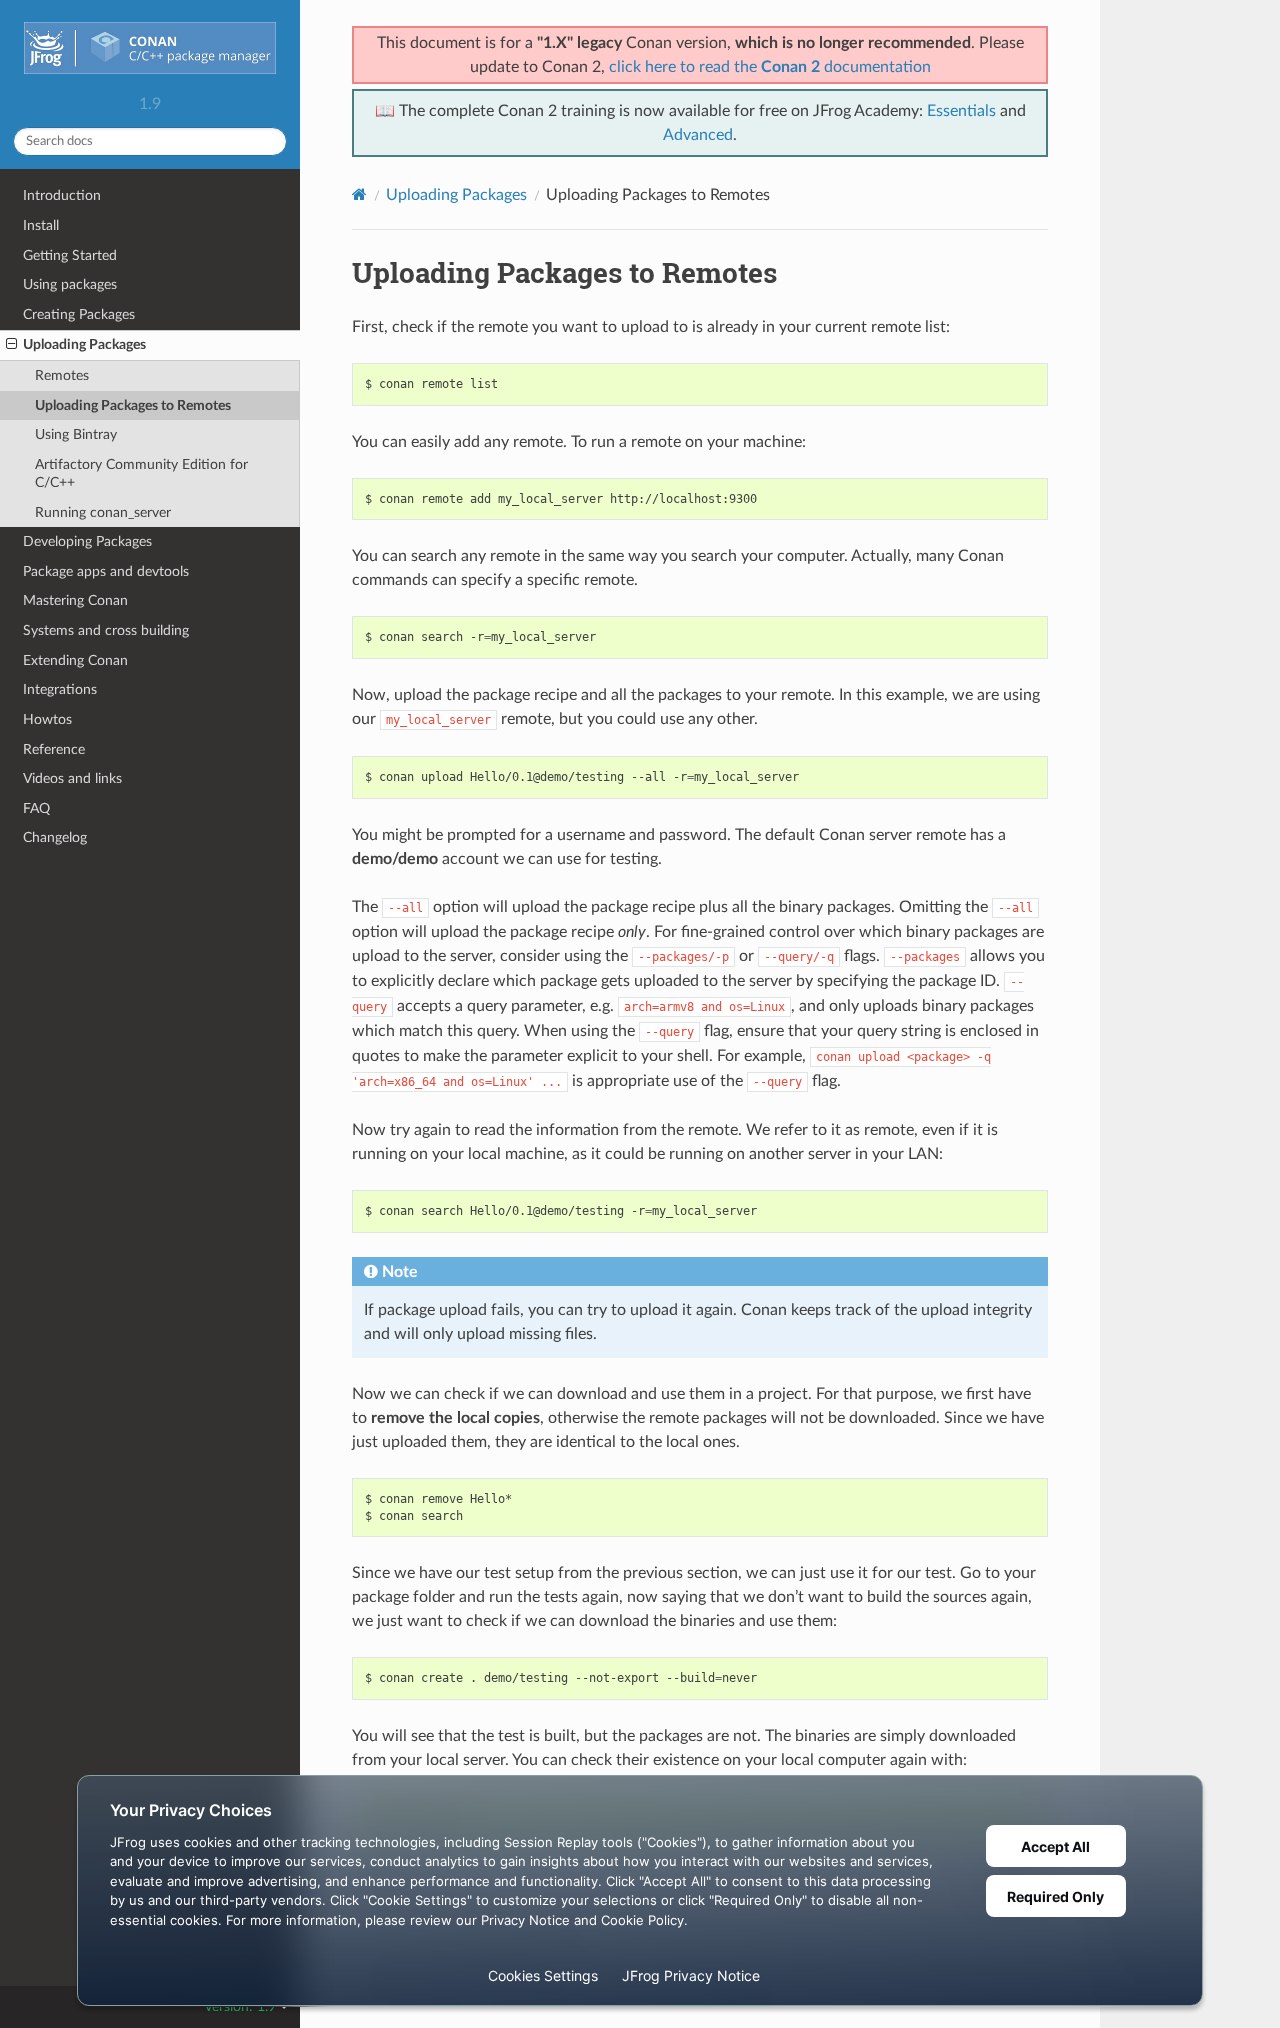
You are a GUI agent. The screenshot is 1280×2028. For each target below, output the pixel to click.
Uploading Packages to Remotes (133, 405)
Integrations (60, 689)
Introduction (62, 195)
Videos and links (72, 778)
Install (41, 225)
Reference (54, 749)
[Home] (359, 194)
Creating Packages (79, 314)
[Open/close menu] (11, 345)
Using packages (70, 284)
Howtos (47, 719)
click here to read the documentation (770, 67)
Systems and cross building (106, 630)
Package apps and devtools (106, 571)
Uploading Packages (84, 344)
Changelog (55, 837)
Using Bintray (76, 434)
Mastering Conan (75, 600)
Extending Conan (75, 660)
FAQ (36, 808)
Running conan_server (103, 512)
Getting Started (70, 255)
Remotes (62, 375)
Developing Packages (87, 541)
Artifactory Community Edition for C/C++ (141, 473)
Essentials (961, 111)
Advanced (698, 135)
